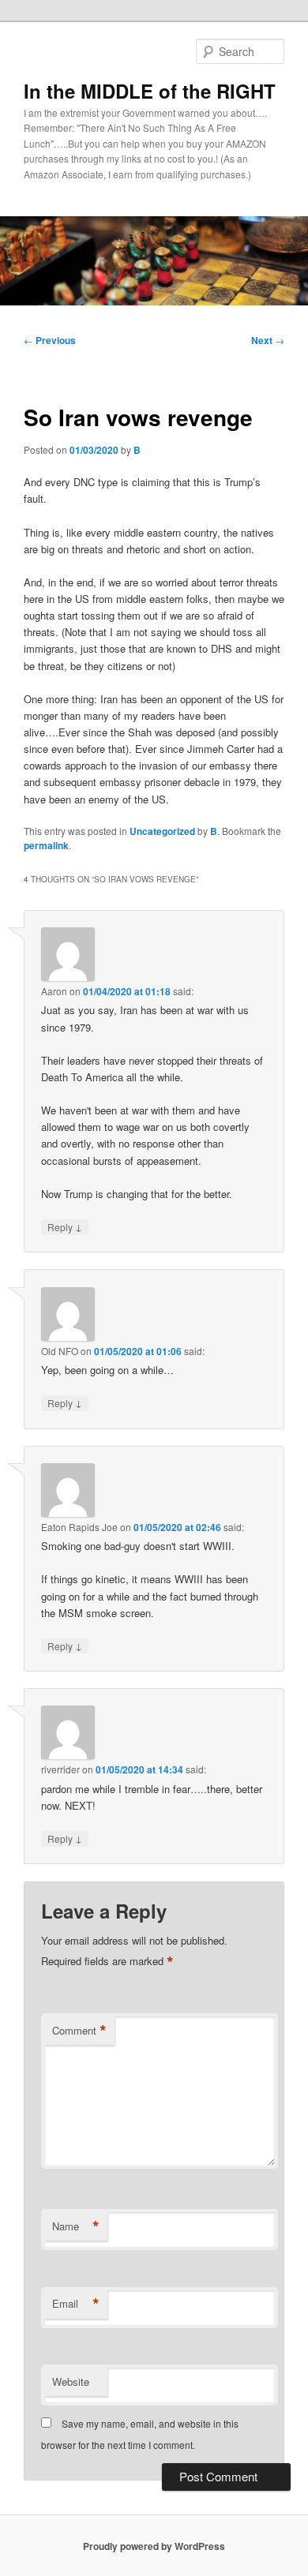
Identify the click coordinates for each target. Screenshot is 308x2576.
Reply (65, 1226)
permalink (46, 845)
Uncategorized (162, 831)
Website (71, 2381)
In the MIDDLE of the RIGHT (150, 91)
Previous (50, 340)
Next (268, 340)
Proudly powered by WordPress (154, 2546)
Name (76, 2226)
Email (76, 2304)
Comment (79, 2031)
